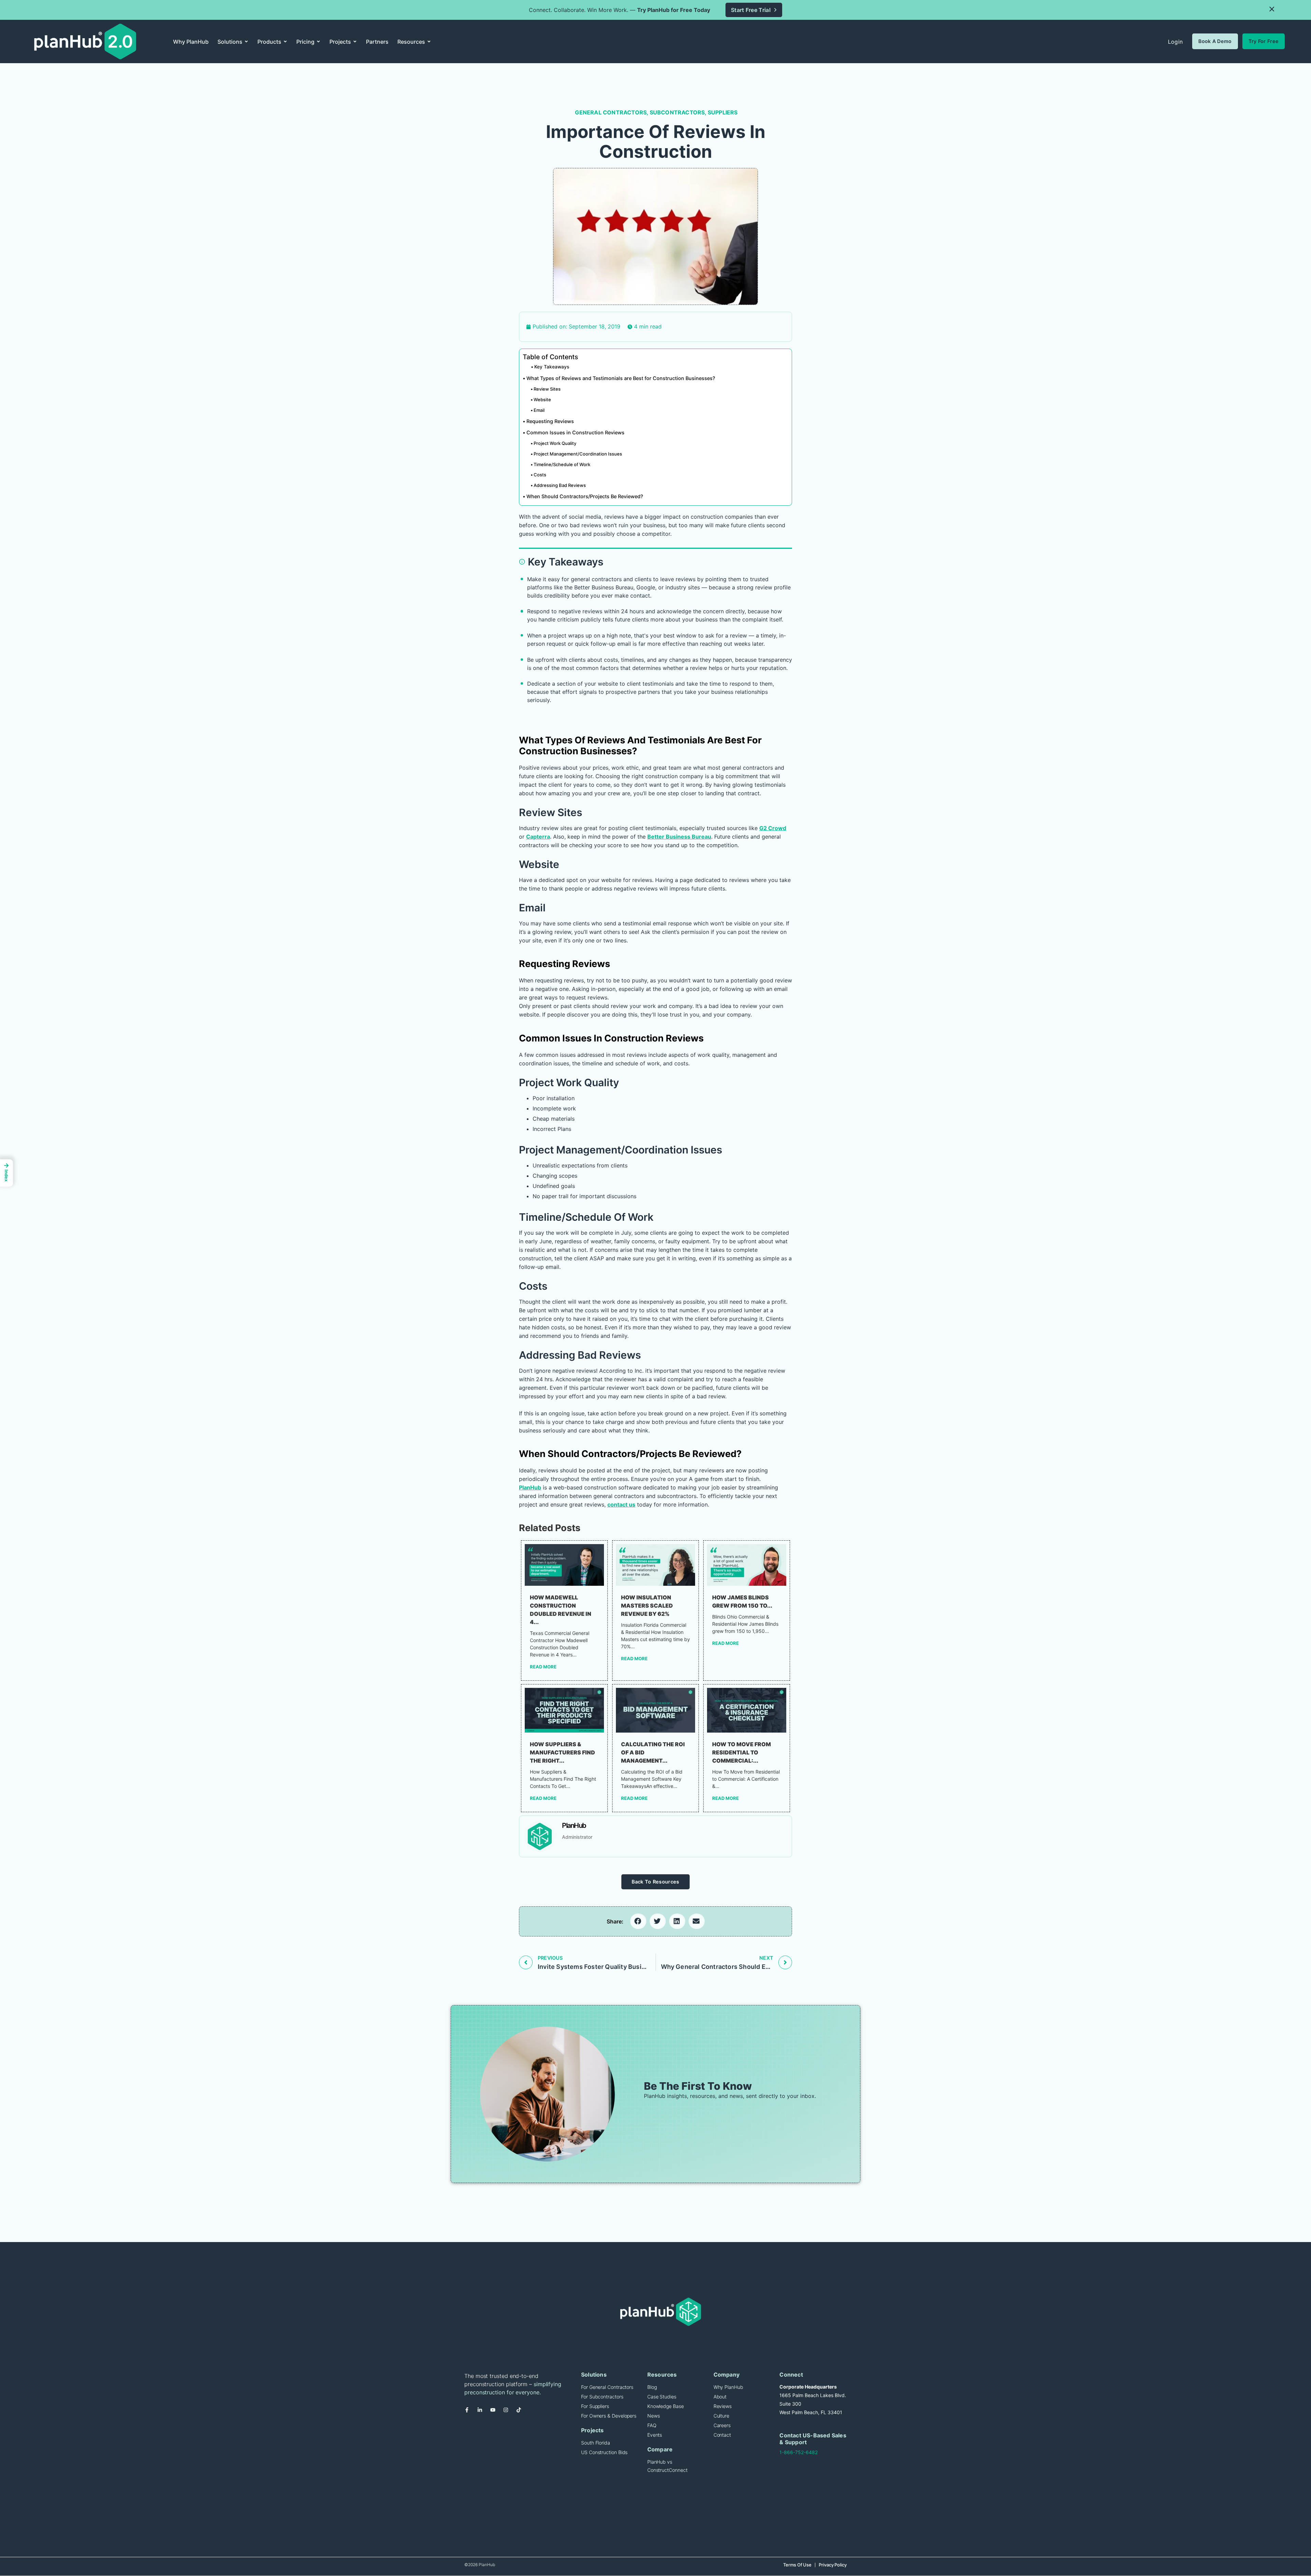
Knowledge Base (666, 2406)
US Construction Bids (604, 2452)
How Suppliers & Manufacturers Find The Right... (562, 1752)
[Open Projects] (355, 42)
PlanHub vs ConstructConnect (667, 2466)
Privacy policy (833, 2565)
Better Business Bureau (679, 837)
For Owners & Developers (609, 2416)
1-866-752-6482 (799, 2452)
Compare (660, 2449)
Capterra (538, 837)
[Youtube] (495, 2412)
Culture (721, 2416)
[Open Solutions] (246, 42)
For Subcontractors (602, 2397)
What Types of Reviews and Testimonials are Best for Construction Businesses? (621, 378)
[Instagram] (508, 2412)
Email (539, 410)
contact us (621, 1504)
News (654, 2416)
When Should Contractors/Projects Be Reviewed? (585, 496)
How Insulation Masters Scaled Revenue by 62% (647, 1606)
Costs (540, 475)
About (720, 2397)
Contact (722, 2435)
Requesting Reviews (550, 421)
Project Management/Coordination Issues (578, 454)
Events (655, 2435)
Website (542, 400)
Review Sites (547, 389)
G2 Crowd (773, 828)
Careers (722, 2425)
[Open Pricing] (318, 42)
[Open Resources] (429, 42)
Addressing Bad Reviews (560, 485)
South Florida (596, 2443)
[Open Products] (285, 42)
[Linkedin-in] (482, 2412)
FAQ (652, 2425)
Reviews (723, 2406)
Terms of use (797, 2565)
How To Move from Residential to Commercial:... (742, 1752)
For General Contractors (607, 2387)
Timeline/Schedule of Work (562, 464)
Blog (652, 2387)
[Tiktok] (521, 2412)
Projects (593, 2430)
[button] (1272, 9)
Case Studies (662, 2397)
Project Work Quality (555, 443)
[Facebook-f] (469, 2412)
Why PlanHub (728, 2387)
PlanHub (530, 1487)
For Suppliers (595, 2406)
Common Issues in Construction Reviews (575, 432)
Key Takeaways (552, 367)
